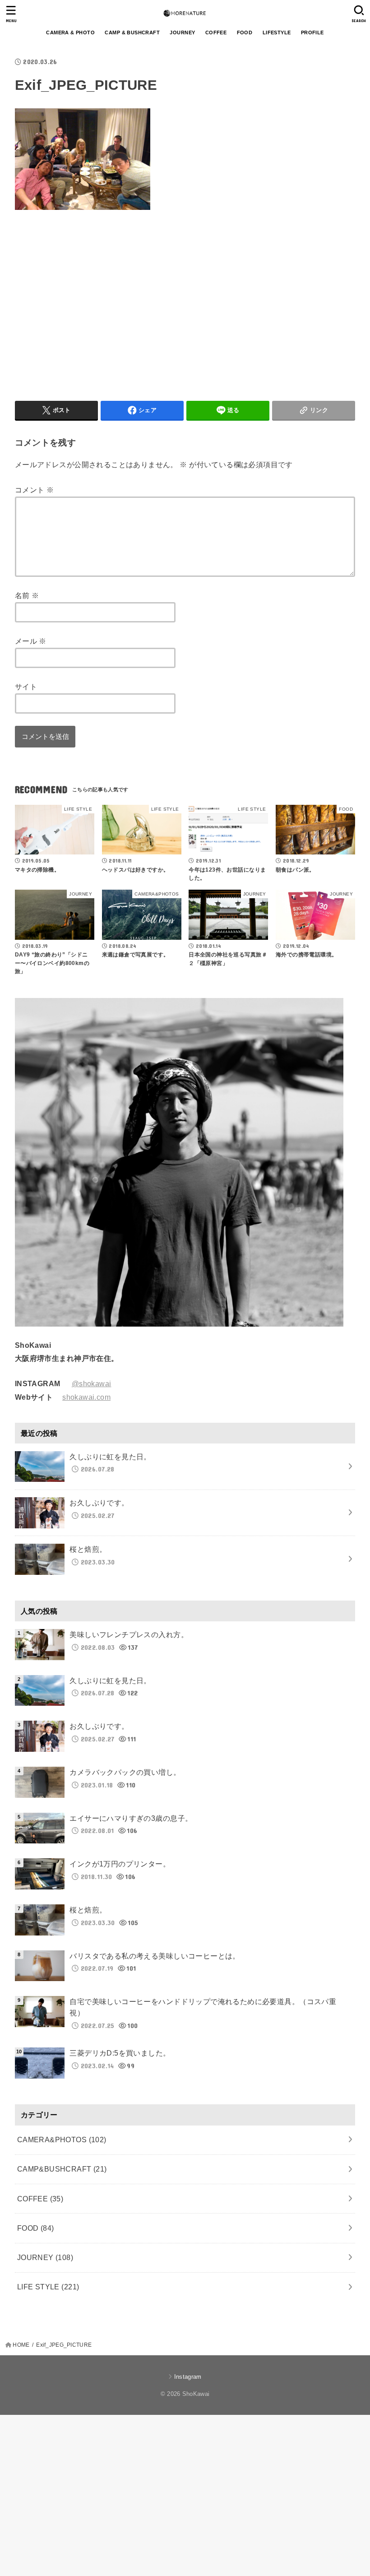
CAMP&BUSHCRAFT (62, 2169)
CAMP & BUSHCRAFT (132, 32)
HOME (21, 2345)
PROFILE (312, 32)
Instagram (188, 2377)
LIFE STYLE (48, 2287)
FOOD (245, 32)
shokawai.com (86, 1397)
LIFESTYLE (277, 32)
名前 (27, 595)
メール (31, 641)
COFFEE (216, 32)
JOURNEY (182, 32)
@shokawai (92, 1383)
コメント (34, 490)
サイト (26, 687)
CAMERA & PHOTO (70, 32)
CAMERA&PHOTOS (62, 2140)
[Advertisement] (91, 303)
